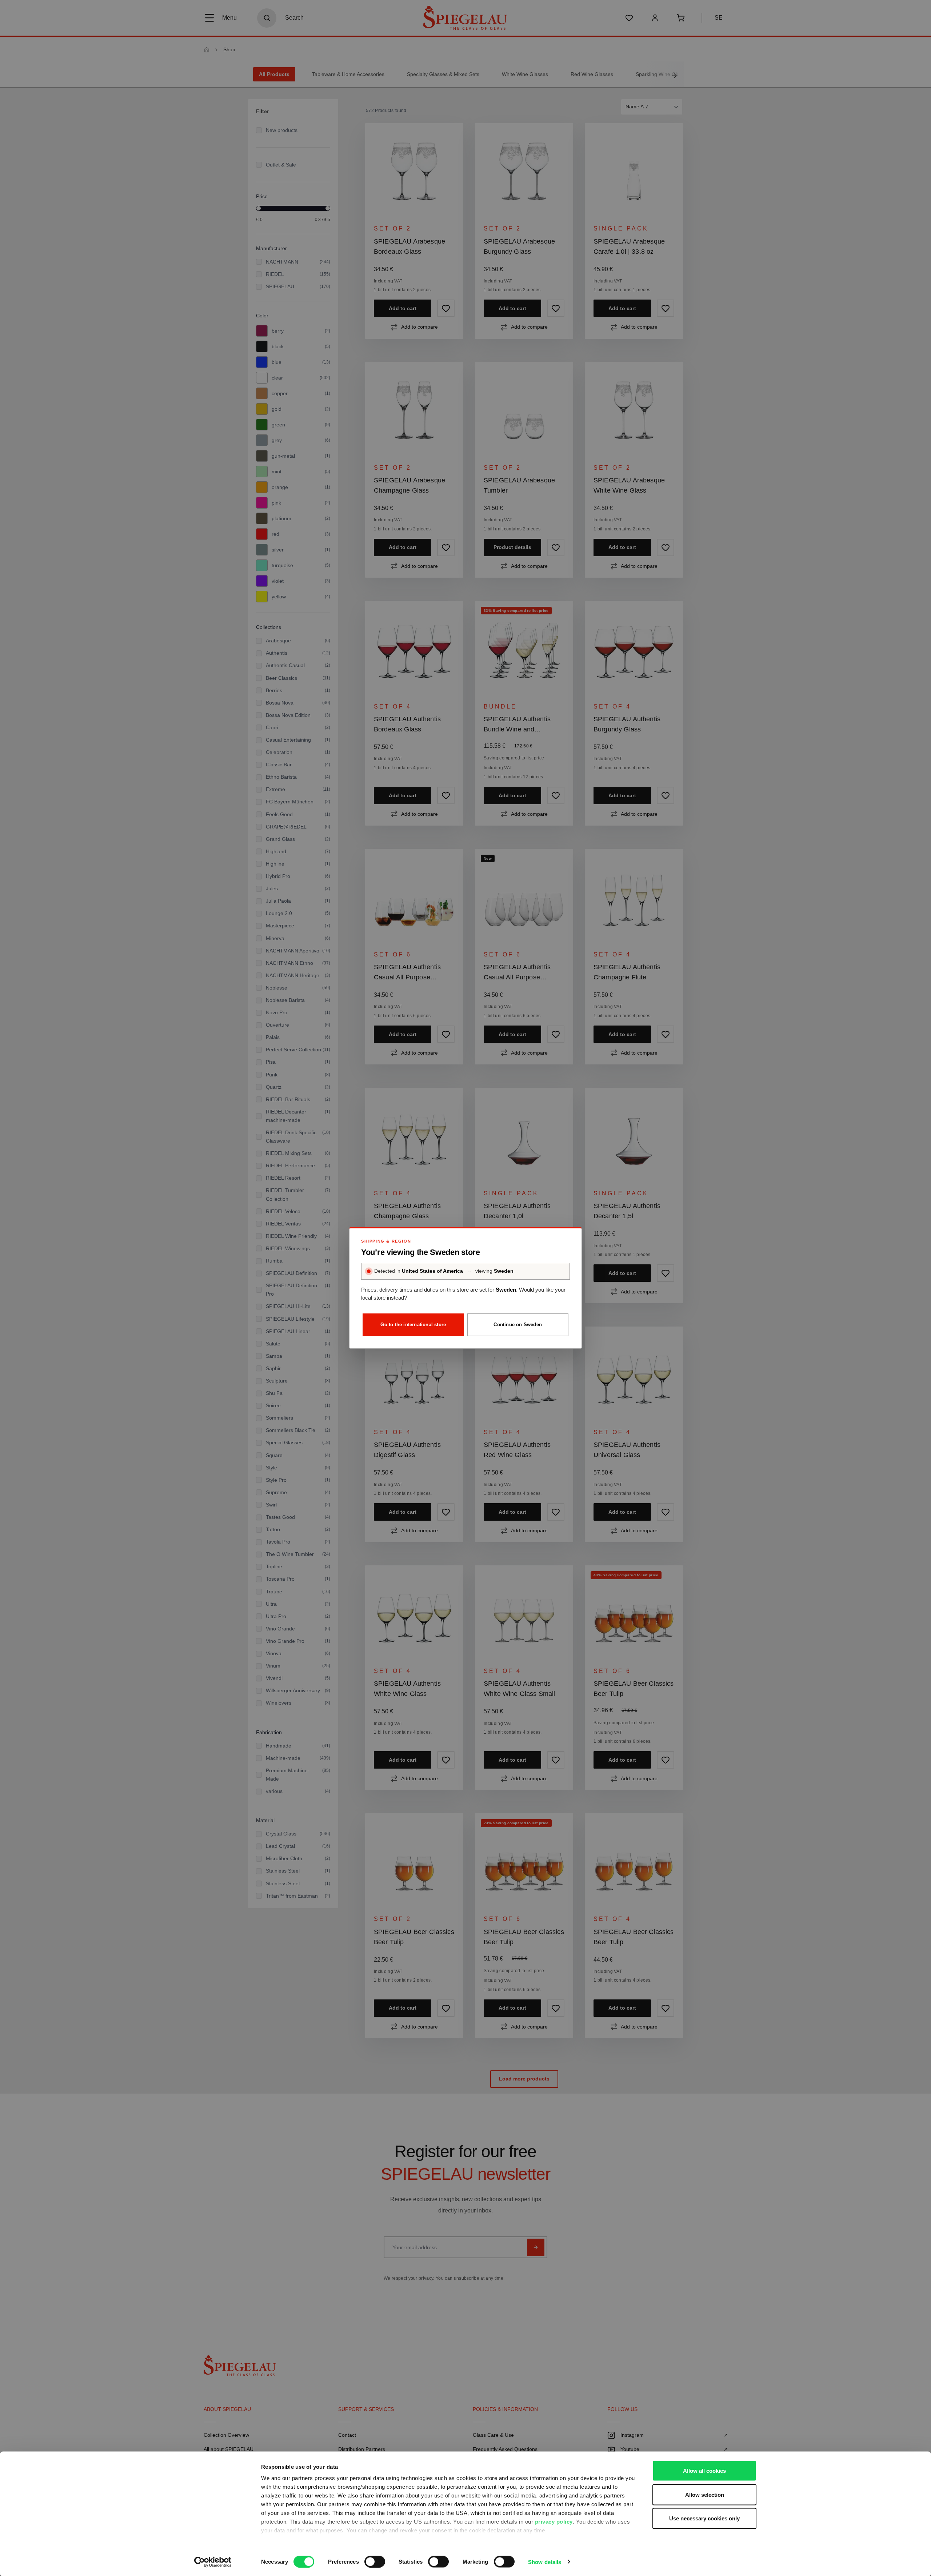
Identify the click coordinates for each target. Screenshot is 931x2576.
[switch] (375, 2561)
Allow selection (705, 2494)
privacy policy (554, 2522)
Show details (545, 2562)
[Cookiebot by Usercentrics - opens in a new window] (213, 2562)
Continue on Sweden (518, 1325)
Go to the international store (413, 1325)
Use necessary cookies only (704, 2518)
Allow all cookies (704, 2471)
